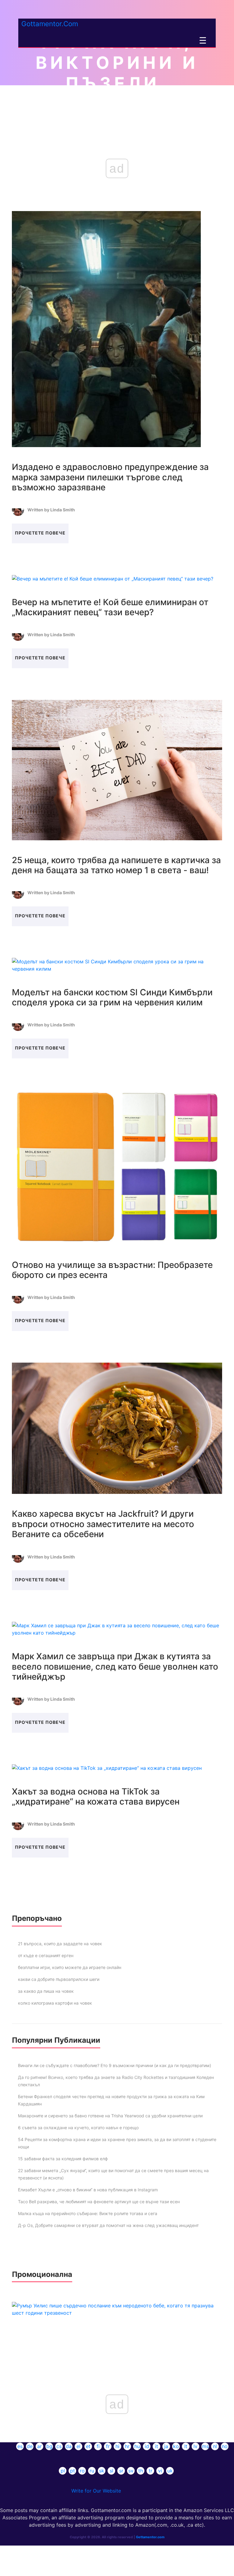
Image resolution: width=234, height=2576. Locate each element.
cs (59, 2446)
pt (73, 2471)
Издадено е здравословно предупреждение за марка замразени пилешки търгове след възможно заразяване (110, 477)
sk (102, 2471)
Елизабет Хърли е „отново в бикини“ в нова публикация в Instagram (88, 2190)
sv (131, 2471)
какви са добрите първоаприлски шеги (59, 1979)
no (225, 2446)
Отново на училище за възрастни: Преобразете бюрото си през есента (112, 1270)
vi (160, 2471)
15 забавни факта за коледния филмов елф (63, 2159)
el (78, 2446)
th (141, 2471)
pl (63, 2471)
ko (176, 2446)
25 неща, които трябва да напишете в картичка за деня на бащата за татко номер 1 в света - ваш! (116, 865)
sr (121, 2471)
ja (166, 2446)
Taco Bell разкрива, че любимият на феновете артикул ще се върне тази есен (99, 2202)
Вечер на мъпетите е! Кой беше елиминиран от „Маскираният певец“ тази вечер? (110, 607)
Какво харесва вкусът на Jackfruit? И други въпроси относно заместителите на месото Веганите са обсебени (103, 1524)
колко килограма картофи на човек (55, 2003)
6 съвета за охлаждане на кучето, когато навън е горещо (78, 2128)
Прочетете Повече (40, 533)
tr (151, 2471)
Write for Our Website (96, 2491)
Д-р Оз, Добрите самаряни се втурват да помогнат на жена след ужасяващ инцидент (108, 2225)
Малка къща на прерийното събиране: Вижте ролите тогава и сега (88, 2213)
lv (195, 2446)
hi (117, 2446)
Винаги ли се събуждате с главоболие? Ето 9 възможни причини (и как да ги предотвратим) (115, 2065)
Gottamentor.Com (50, 24)
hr (127, 2446)
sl (112, 2471)
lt (186, 2446)
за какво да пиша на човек (46, 1991)
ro (82, 2471)
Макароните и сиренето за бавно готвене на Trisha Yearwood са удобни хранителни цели (110, 2116)
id (147, 2446)
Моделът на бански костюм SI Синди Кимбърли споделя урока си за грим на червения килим (112, 997)
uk (170, 2471)
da (69, 2446)
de (30, 2446)
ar (39, 2446)
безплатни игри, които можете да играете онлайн (70, 1967)
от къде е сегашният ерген (46, 1955)
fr (108, 2446)
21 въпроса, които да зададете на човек (60, 1944)
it (157, 2446)
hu (137, 2446)
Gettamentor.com (150, 2537)
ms (205, 2446)
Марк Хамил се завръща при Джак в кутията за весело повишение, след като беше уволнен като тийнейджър (115, 1666)
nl (215, 2446)
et (88, 2446)
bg (49, 2446)
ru (92, 2471)
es (20, 2446)
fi (98, 2446)
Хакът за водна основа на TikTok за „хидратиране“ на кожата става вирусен (96, 1797)
